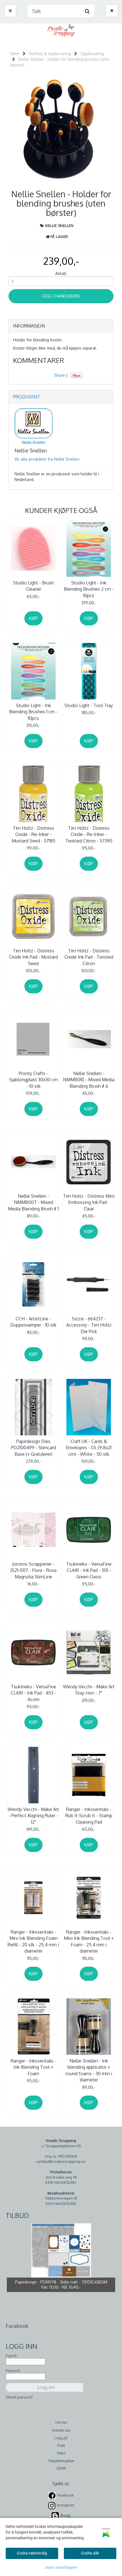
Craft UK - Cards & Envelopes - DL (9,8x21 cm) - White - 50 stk (89, 1448)
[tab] (61, 326)
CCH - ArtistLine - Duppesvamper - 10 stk (33, 1322)
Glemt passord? (19, 2397)
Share (60, 375)
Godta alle (90, 2553)
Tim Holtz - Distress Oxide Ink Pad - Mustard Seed (33, 957)
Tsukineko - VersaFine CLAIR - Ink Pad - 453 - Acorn (33, 1693)
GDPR (61, 2468)
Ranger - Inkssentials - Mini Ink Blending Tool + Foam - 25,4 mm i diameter (89, 1941)
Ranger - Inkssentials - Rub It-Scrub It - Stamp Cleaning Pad (89, 1816)
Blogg (65, 2515)
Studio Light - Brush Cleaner (33, 586)
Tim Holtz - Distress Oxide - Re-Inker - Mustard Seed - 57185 (33, 834)
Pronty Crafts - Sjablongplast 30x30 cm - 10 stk (33, 1080)
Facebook (66, 2495)
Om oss (61, 2422)
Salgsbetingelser (61, 2461)
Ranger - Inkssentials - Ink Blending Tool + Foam (33, 2067)
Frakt (61, 2446)
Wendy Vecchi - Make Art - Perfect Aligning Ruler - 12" (33, 1816)
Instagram (66, 2505)
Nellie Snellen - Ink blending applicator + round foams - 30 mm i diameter (89, 2070)
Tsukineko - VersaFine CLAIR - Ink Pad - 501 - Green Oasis (89, 1570)
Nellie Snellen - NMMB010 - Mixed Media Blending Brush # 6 (89, 1080)
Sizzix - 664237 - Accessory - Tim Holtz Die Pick (89, 1325)
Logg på (61, 2438)
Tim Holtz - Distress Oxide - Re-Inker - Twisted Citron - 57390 (89, 834)
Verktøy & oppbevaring (50, 54)
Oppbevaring (92, 54)
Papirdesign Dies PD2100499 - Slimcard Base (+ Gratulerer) (33, 1448)
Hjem (15, 54)
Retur (61, 2453)
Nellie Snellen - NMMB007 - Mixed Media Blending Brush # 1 (33, 1202)
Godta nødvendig (32, 2553)
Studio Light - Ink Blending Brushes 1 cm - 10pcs (33, 712)
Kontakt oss (61, 2430)
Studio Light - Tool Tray (89, 705)
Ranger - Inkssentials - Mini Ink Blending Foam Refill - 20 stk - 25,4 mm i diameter (33, 1941)
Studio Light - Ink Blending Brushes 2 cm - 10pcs (89, 589)
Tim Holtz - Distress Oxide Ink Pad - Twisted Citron (89, 957)
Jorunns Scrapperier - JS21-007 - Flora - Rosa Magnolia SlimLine (33, 1570)
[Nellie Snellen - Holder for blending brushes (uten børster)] (61, 130)
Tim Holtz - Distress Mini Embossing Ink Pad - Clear (89, 1202)
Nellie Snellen (59, 226)
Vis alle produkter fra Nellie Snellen (47, 459)
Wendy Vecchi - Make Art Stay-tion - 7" (89, 1690)
